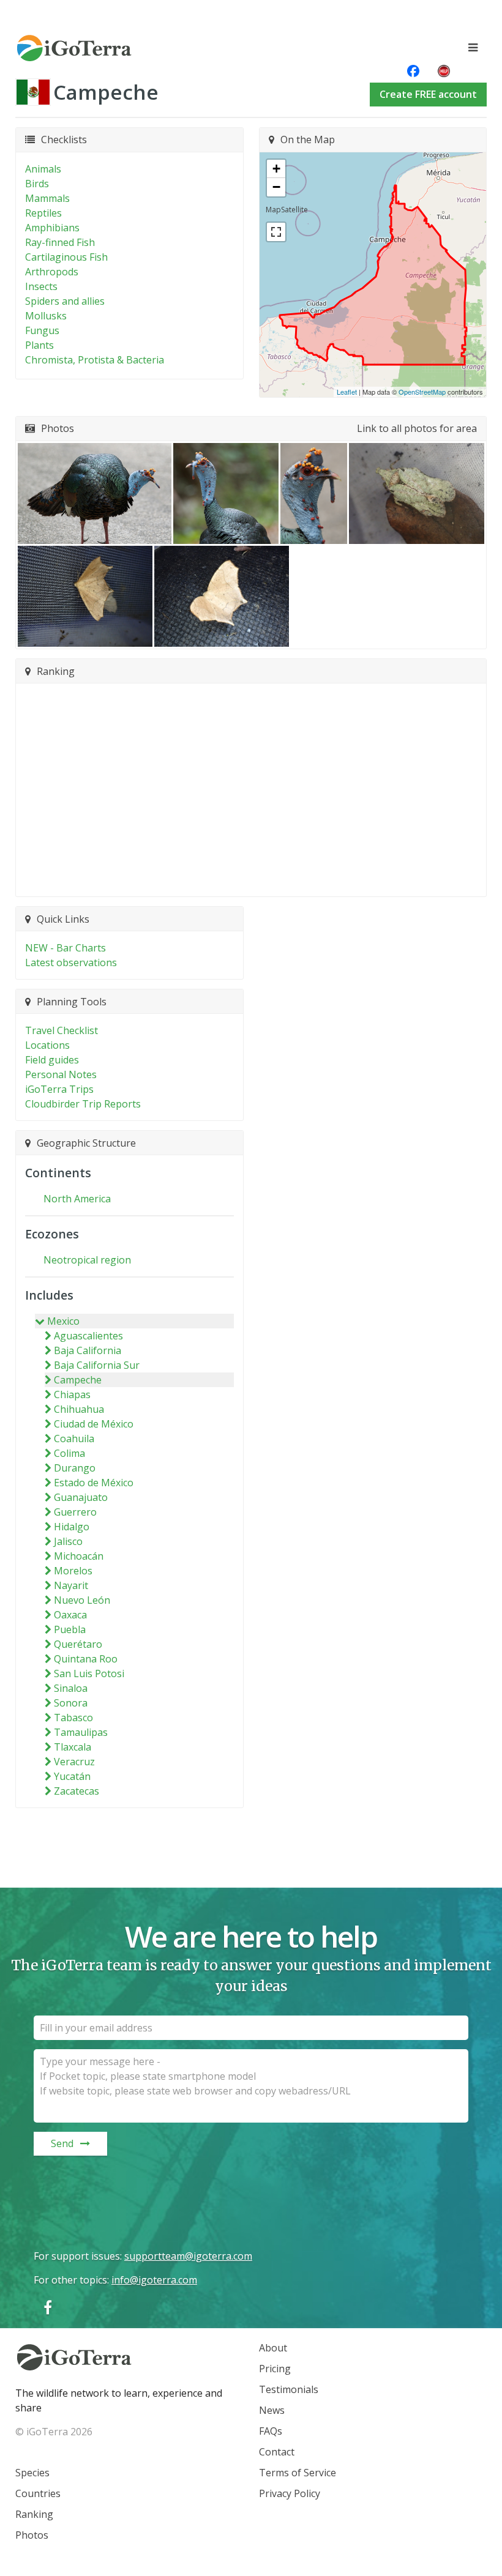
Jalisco (68, 1541)
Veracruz (74, 1762)
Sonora (71, 1703)
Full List (245, 880)
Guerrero (75, 1512)
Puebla (70, 1629)
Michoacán (79, 1556)
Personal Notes (61, 1074)
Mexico (63, 1321)
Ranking (34, 2514)
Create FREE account (428, 94)
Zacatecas (77, 1791)
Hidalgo (72, 1527)
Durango (75, 1468)
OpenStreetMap (422, 392)
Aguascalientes (88, 1336)
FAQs (271, 2431)
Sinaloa (71, 1688)
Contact (277, 2452)
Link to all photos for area (417, 428)
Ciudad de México (94, 1424)
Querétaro (78, 1644)
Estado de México (94, 1483)
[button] (95, 493)
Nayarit (71, 1585)
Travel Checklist (62, 1030)
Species (32, 2473)
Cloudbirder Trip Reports (83, 1104)
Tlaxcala (73, 1747)
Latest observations (71, 962)
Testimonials (289, 2389)
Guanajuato (81, 1497)
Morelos (73, 1571)
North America (77, 1199)
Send (62, 2143)
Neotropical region (87, 1260)
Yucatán (72, 1776)
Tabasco (73, 1718)
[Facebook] (48, 2307)
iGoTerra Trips (59, 1089)
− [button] (276, 187)
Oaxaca (70, 1615)
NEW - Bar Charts (66, 948)
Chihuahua (79, 1409)
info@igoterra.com (154, 2280)
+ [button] (276, 169)
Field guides (52, 1060)
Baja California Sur (97, 1365)
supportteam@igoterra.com (188, 2256)
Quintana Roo (86, 1659)
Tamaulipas (81, 1732)
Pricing (275, 2369)
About (273, 2348)
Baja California (88, 1350)
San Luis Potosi (89, 1673)
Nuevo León (82, 1600)
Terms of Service (298, 2473)
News (272, 2410)
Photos (32, 2535)
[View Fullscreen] (276, 232)
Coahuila (74, 1439)
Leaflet (347, 392)
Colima (69, 1453)
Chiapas (72, 1394)
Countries (38, 2493)
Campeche (78, 1380)
